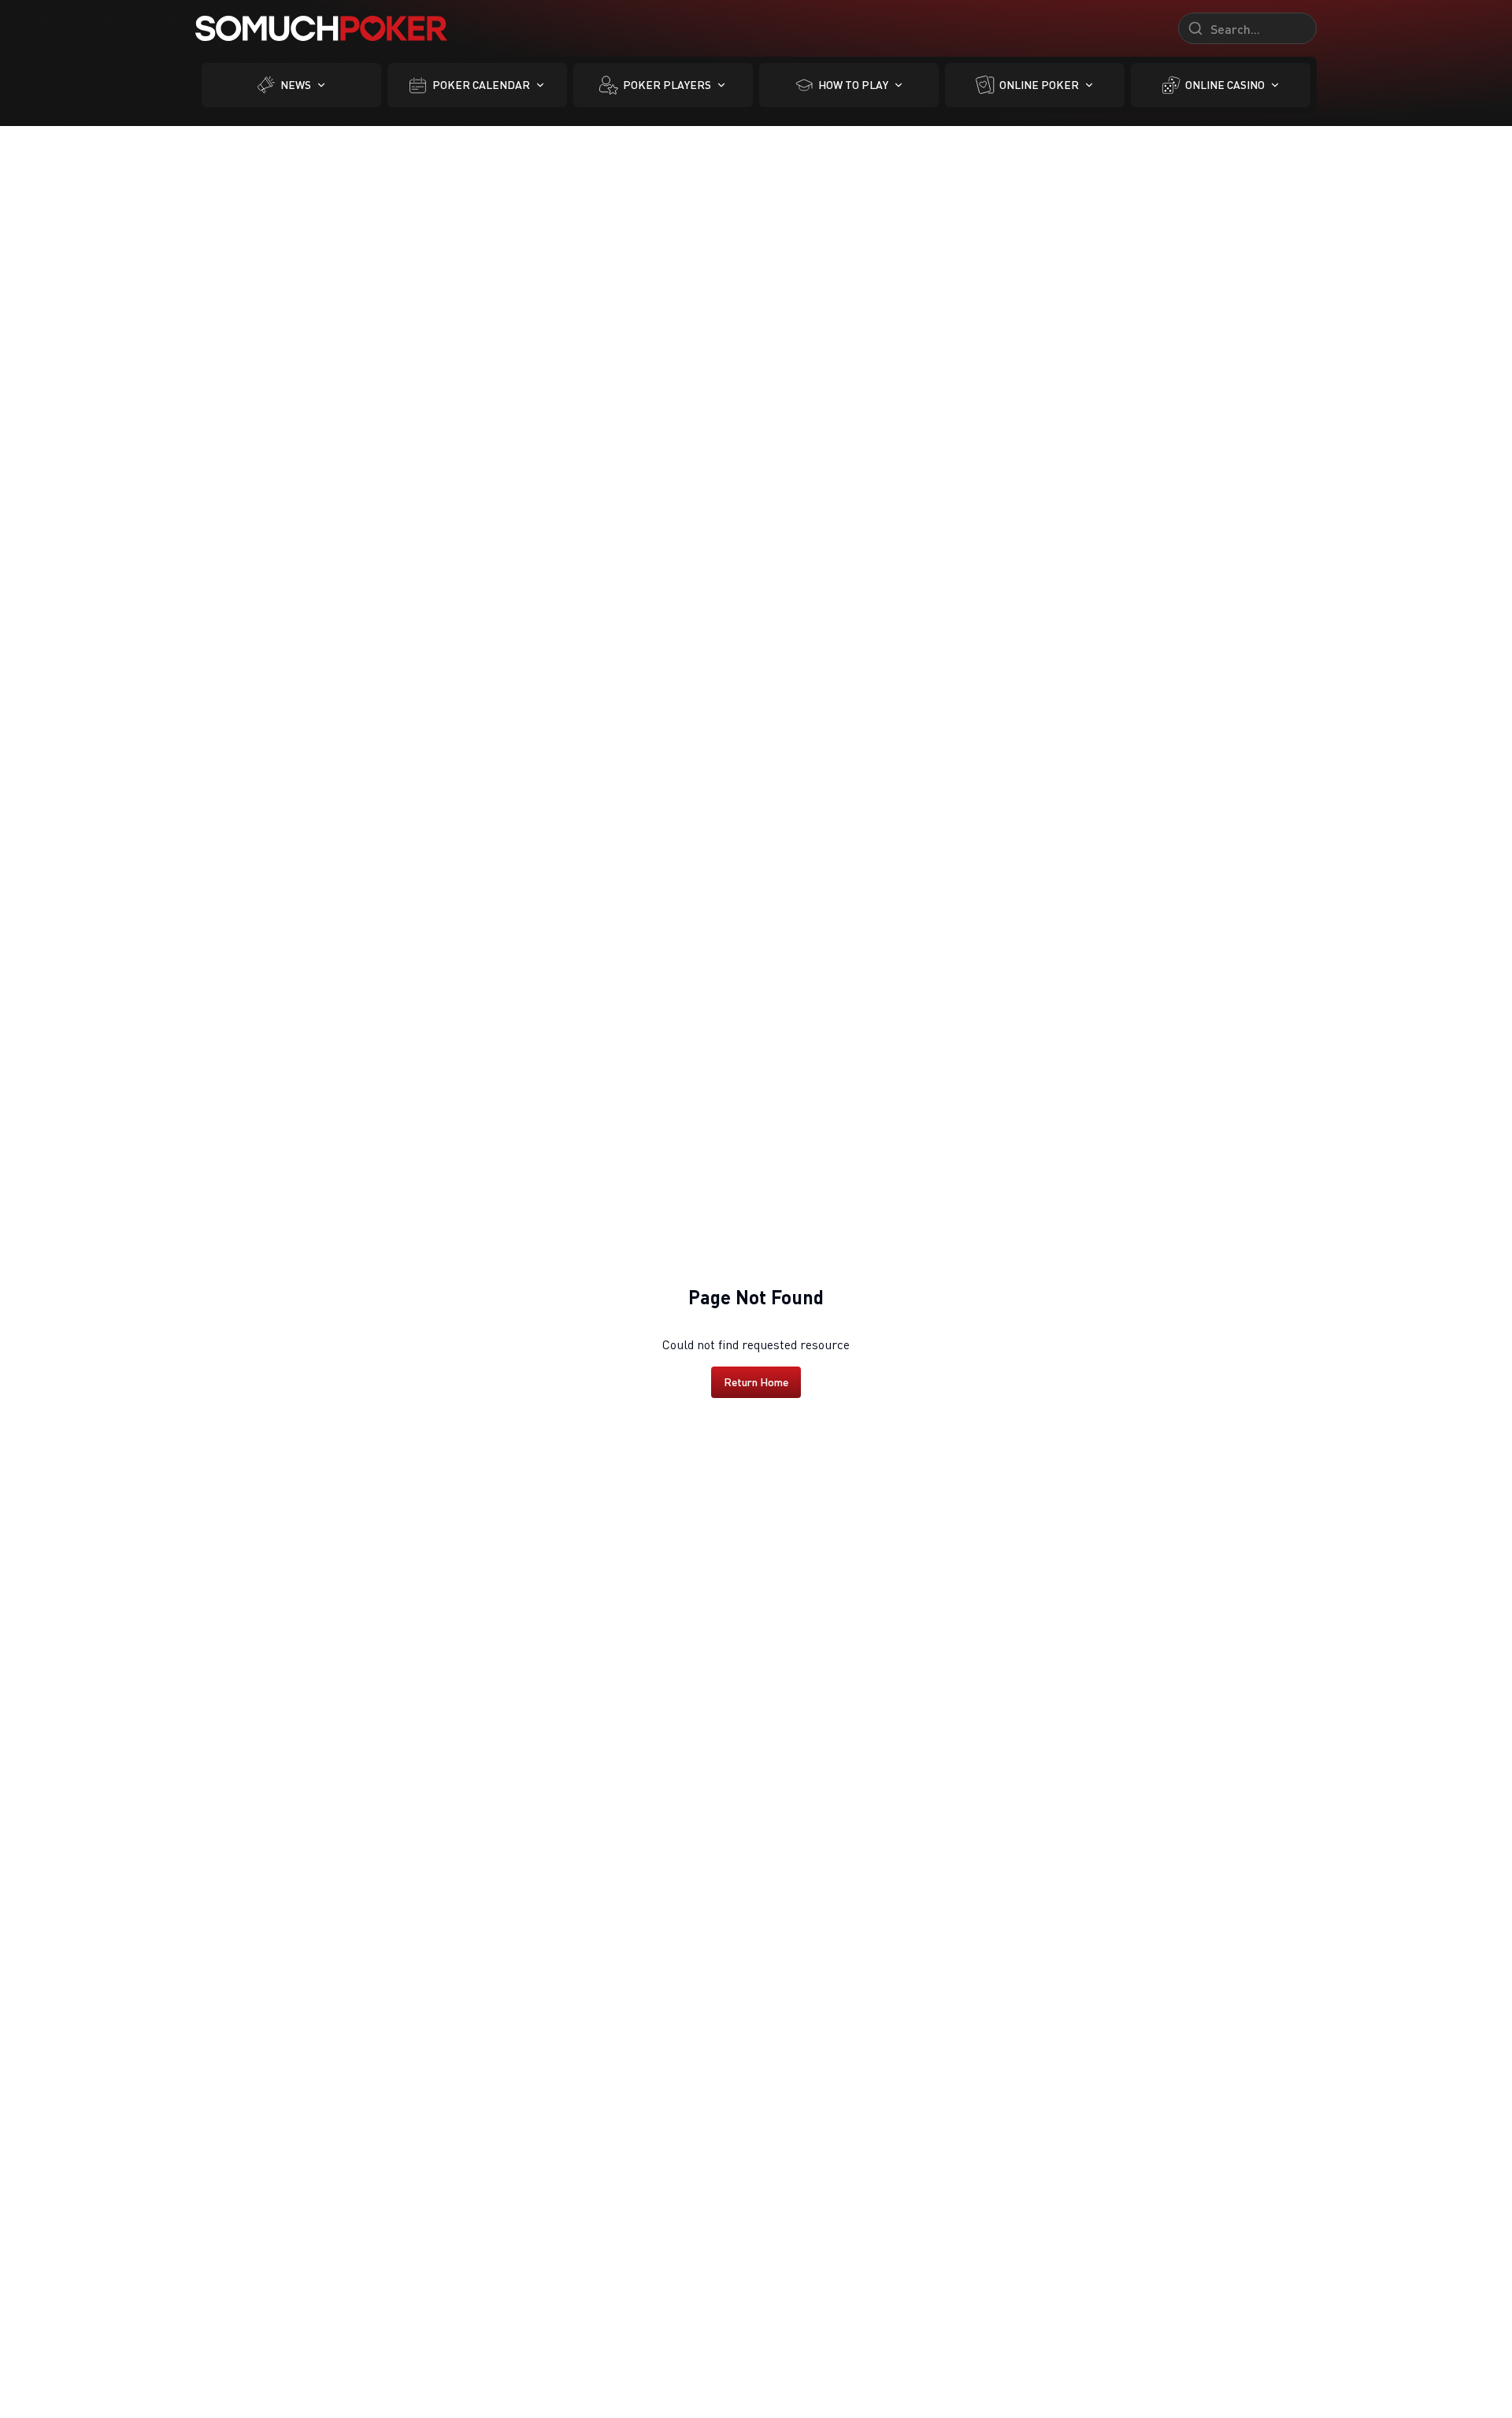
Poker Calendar (481, 85)
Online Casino (1225, 85)
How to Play (853, 85)
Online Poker (1039, 85)
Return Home (756, 1382)
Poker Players (667, 85)
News (296, 85)
